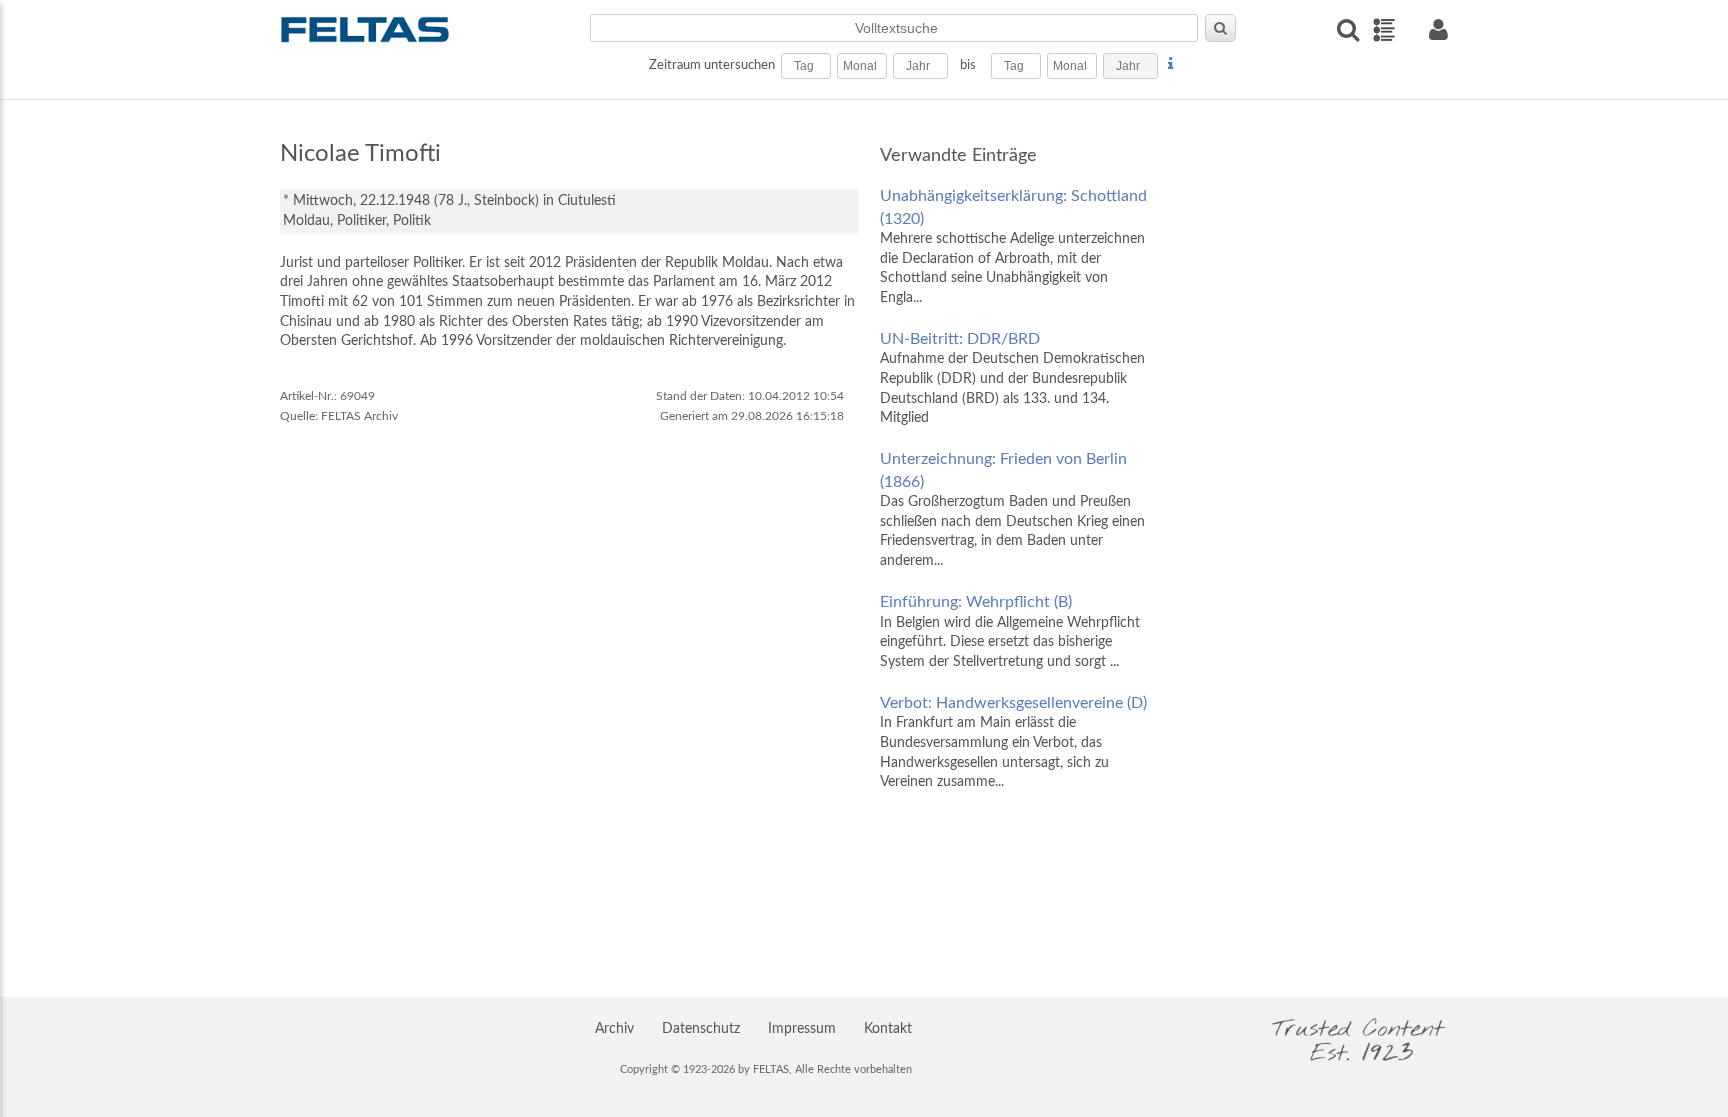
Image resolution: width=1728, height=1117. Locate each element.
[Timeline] (1383, 30)
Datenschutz (701, 1029)
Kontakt (888, 1029)
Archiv (614, 1029)
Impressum (802, 1029)
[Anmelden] (1438, 29)
